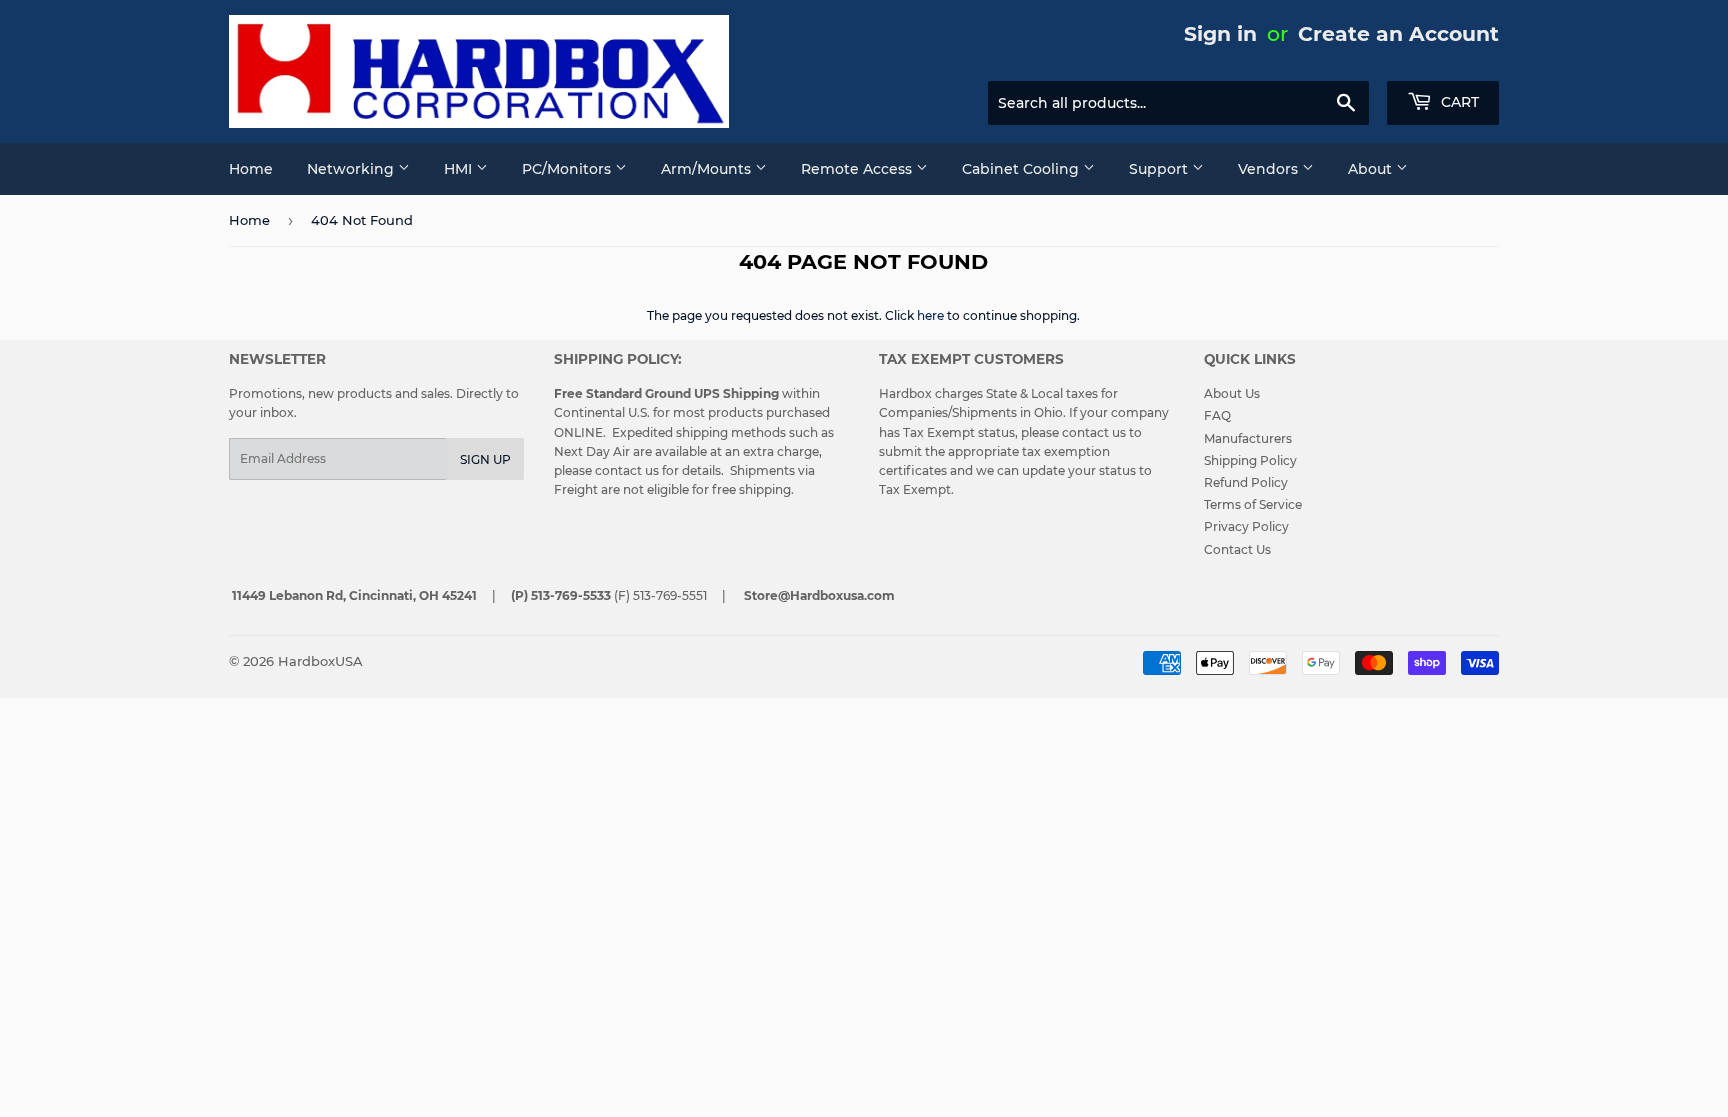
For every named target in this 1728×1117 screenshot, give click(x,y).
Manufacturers (1248, 438)
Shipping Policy (1250, 460)
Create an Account (1398, 33)
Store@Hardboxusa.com (819, 595)
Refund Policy (1246, 482)
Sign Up (485, 459)
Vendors (1270, 169)
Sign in (1220, 33)
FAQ (1217, 415)
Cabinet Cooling (1022, 169)
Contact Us (1237, 549)
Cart (1458, 102)
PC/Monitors (568, 169)
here (930, 315)
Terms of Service (1253, 504)
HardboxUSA (320, 661)
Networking (352, 169)
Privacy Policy (1246, 526)
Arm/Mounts (708, 169)
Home (251, 169)
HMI (460, 169)
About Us (1232, 393)
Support (1160, 169)
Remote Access (858, 169)
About (1372, 169)
